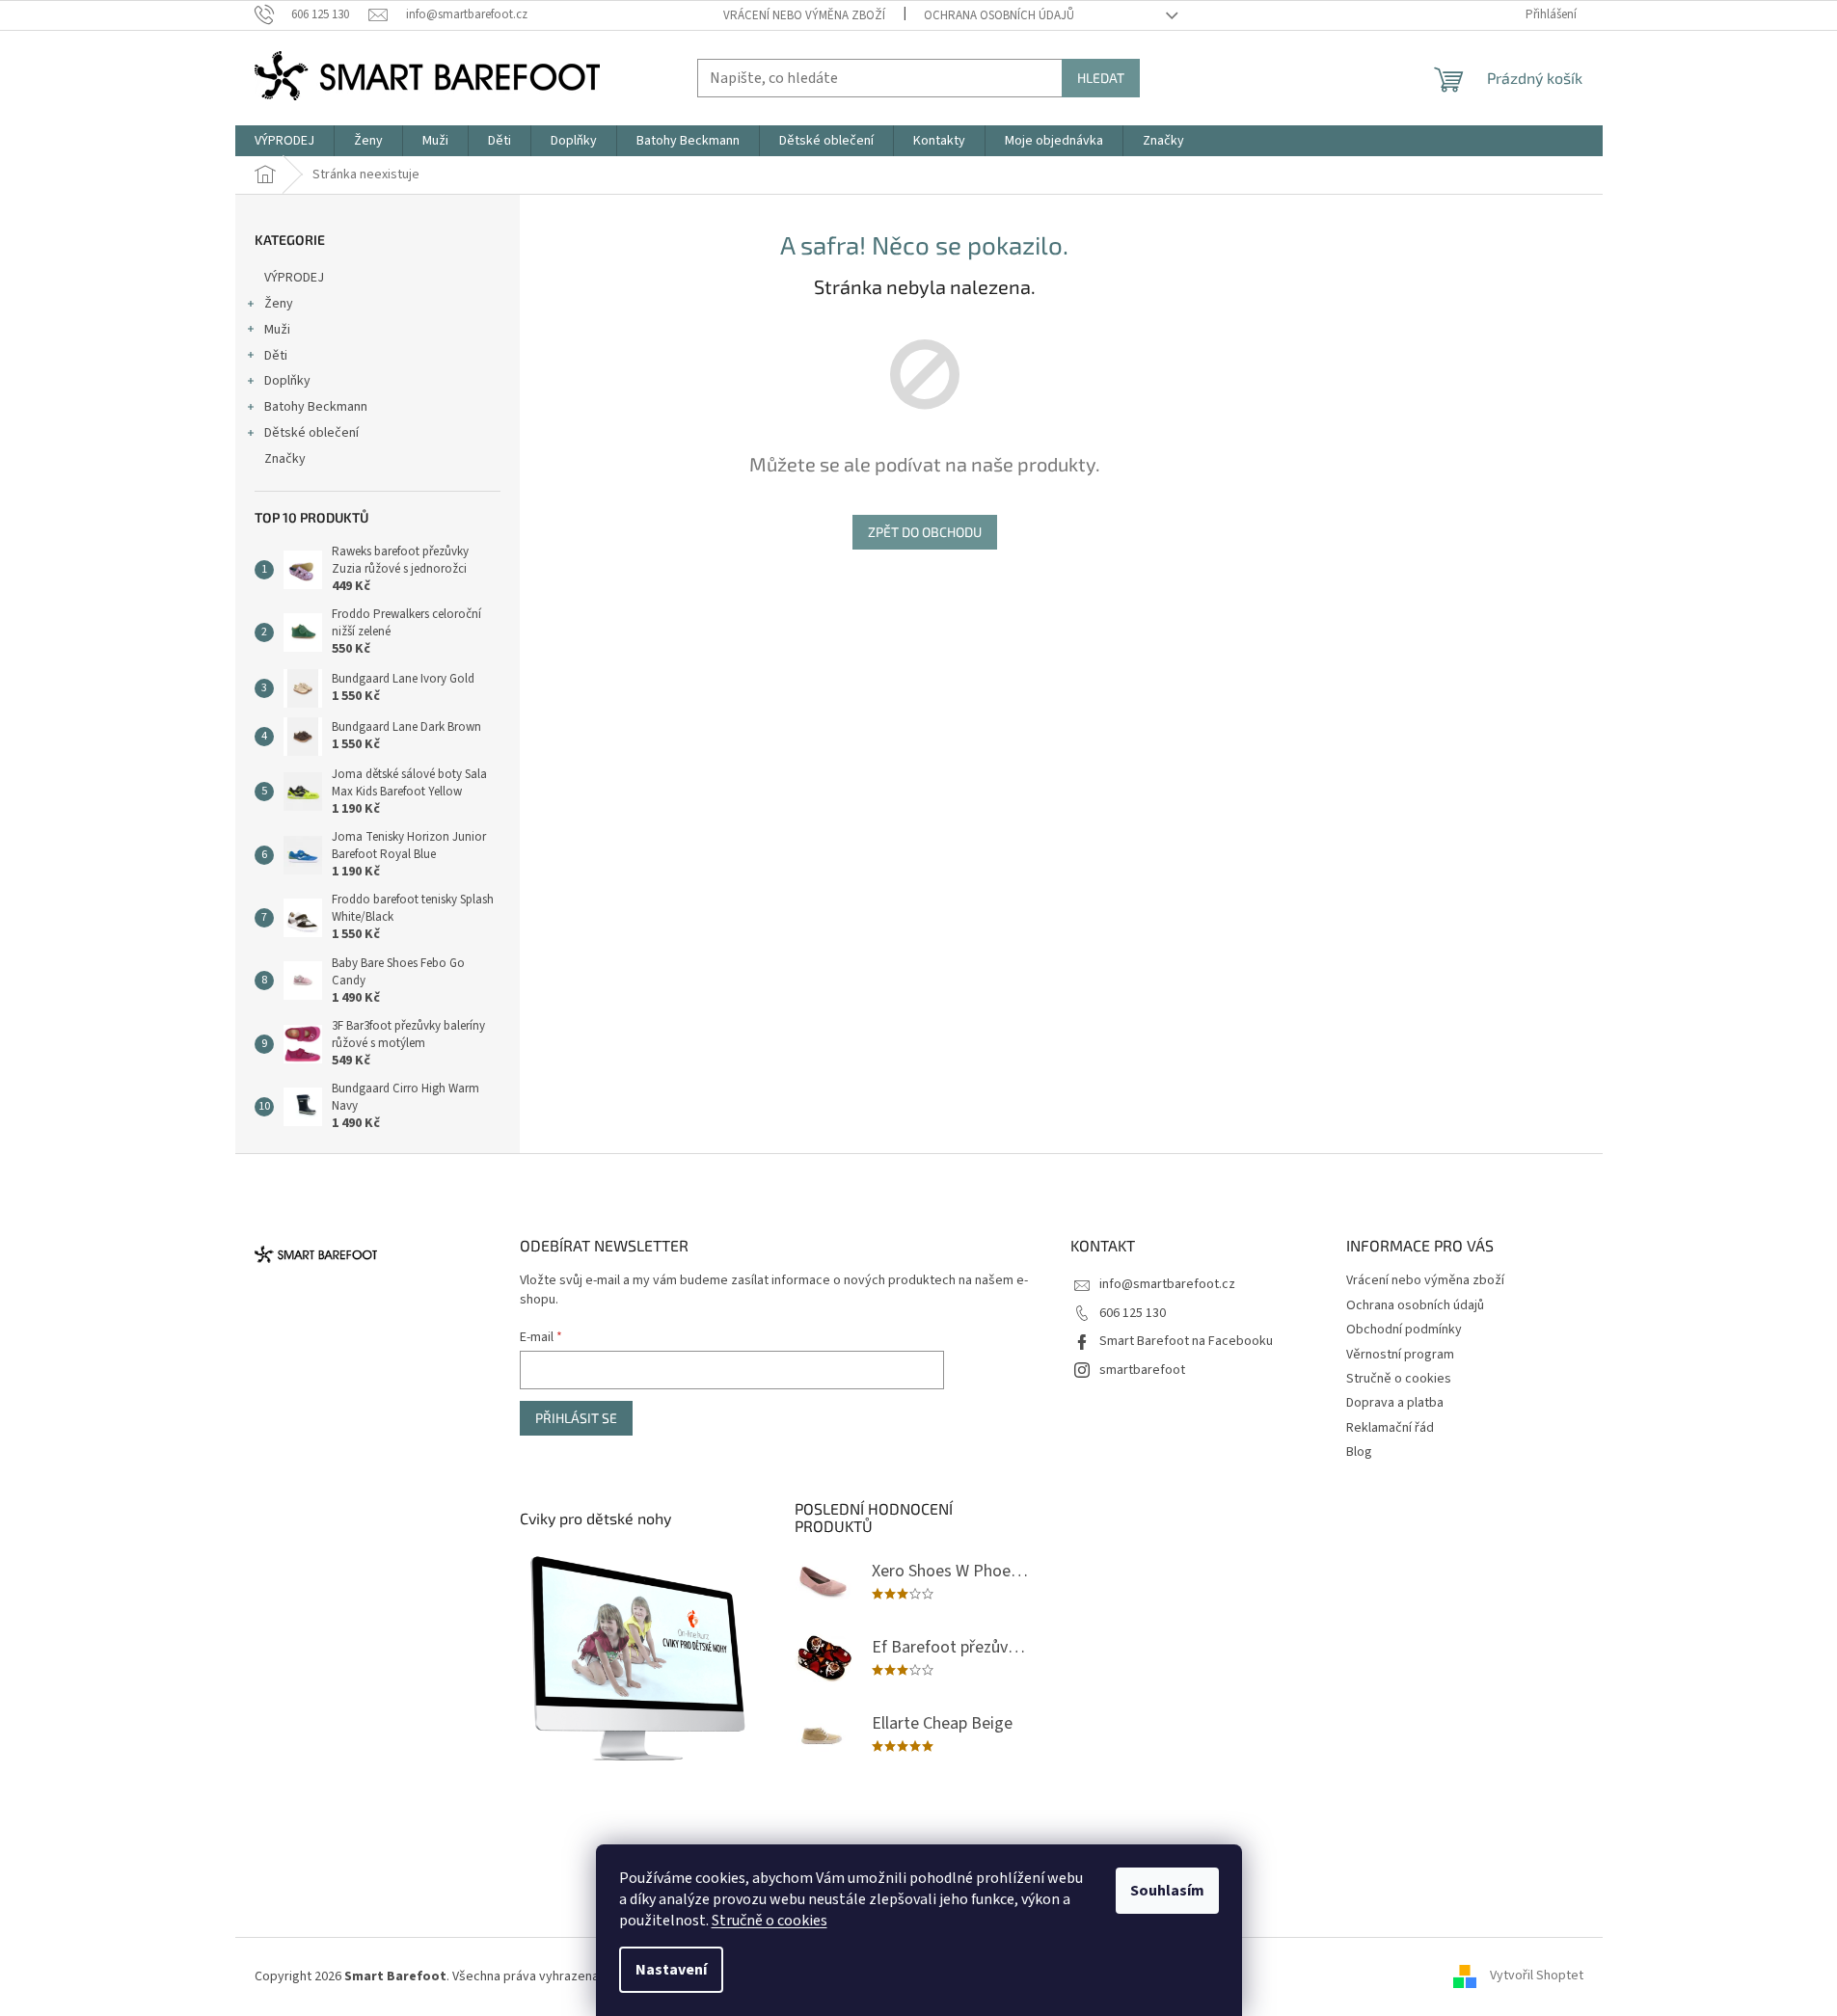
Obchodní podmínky (1404, 1330)
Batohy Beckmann (316, 407)
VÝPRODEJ (294, 278)
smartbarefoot (1142, 1370)
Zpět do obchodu (925, 532)
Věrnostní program (1400, 1355)
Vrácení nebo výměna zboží (804, 15)
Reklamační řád (1390, 1428)
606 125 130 (1133, 1313)
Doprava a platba (1395, 1403)
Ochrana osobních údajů (999, 15)
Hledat (1101, 78)
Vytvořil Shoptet (1537, 1976)
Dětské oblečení (311, 433)
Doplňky (287, 381)
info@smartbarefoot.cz (1167, 1284)
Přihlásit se (576, 1418)
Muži (277, 330)
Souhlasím (1167, 1891)
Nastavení (671, 1970)
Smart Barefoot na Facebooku (1186, 1341)
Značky (285, 459)
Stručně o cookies (770, 1921)
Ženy (279, 304)
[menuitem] (284, 141)
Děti (276, 356)
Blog (1359, 1452)
